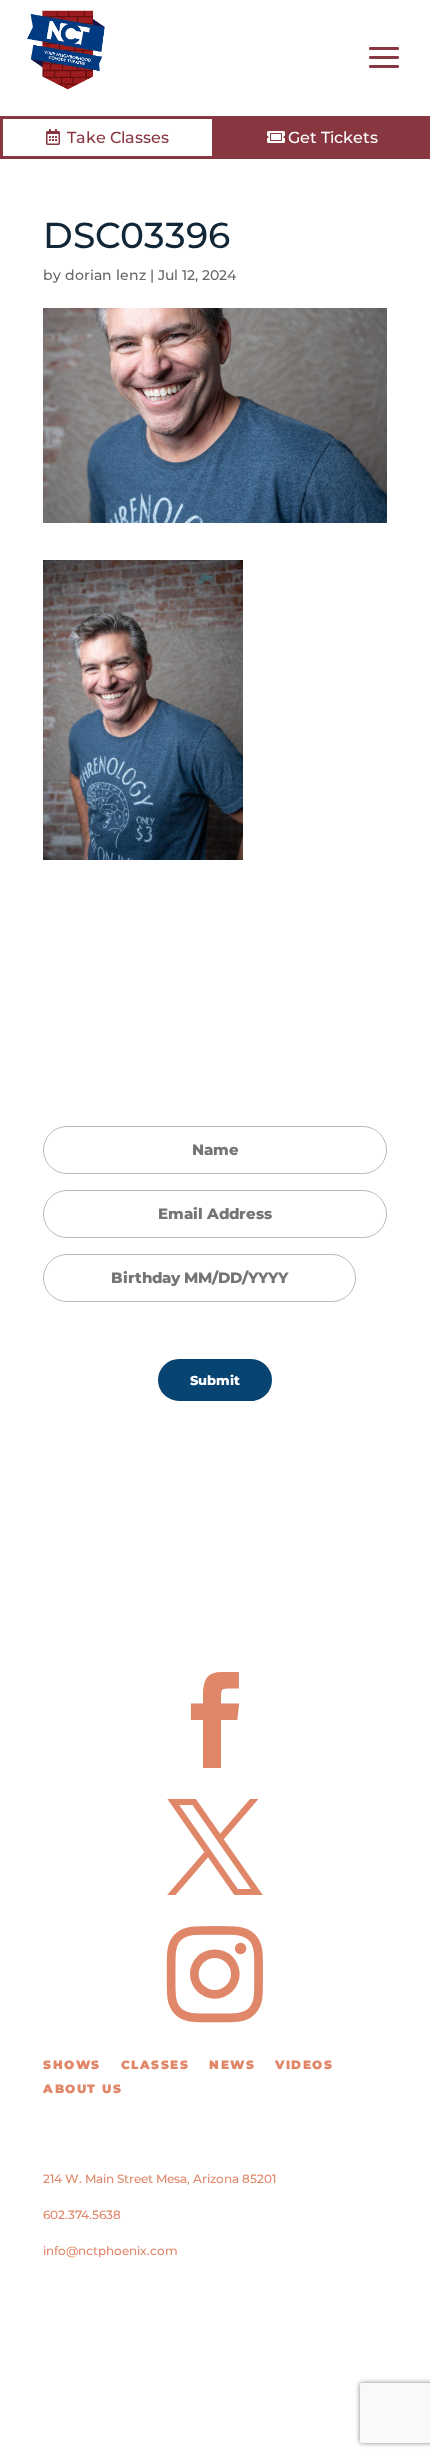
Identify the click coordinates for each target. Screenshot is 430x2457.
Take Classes (118, 137)
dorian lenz (105, 275)
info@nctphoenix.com (110, 2250)
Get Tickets (333, 137)
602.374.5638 (82, 2214)
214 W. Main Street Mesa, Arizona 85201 (159, 2178)
